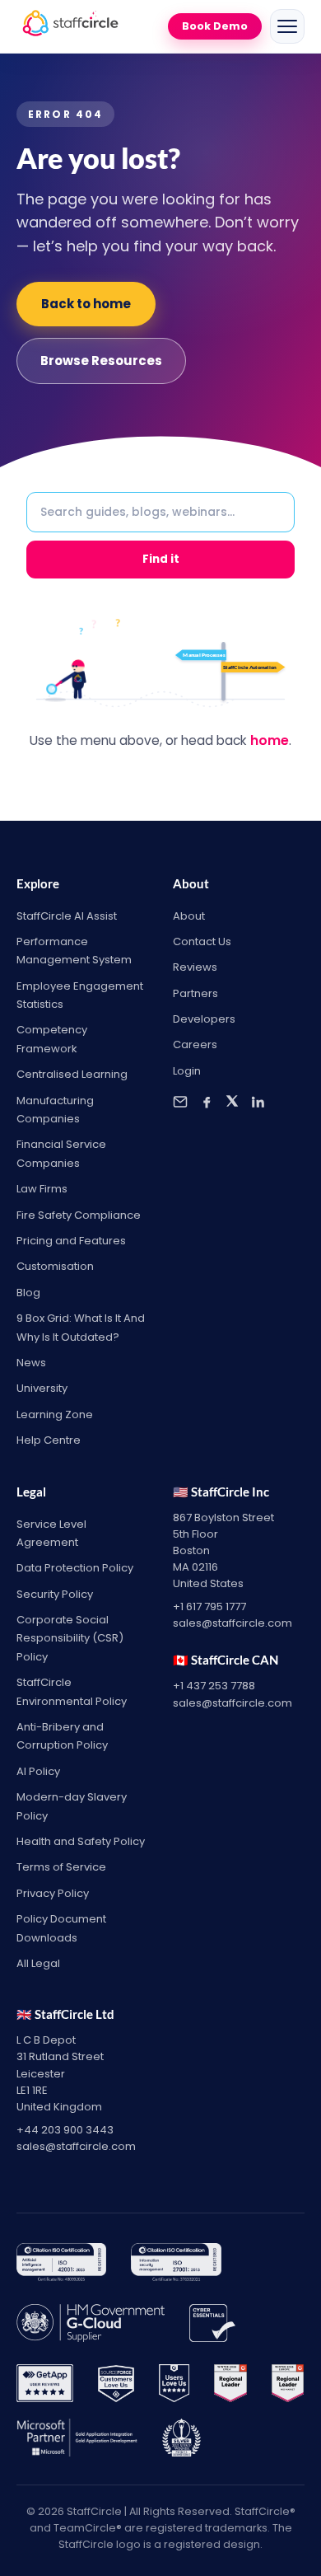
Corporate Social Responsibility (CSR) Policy (70, 1638)
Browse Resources (101, 361)
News (31, 1363)
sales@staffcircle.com (233, 1623)
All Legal (38, 1963)
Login (187, 1071)
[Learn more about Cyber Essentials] (212, 2326)
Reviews (195, 967)
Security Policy (55, 1594)
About (189, 916)
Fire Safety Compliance (79, 1215)
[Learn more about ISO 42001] (61, 2265)
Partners (195, 993)
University (42, 1388)
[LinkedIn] (258, 1102)
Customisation (55, 1266)
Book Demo (215, 26)
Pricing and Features (71, 1241)
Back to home (86, 304)
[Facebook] (207, 1102)
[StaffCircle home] (70, 26)
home (270, 740)
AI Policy (38, 1771)
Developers (204, 1019)
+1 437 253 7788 (214, 1686)
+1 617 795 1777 (209, 1606)
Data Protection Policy (75, 1568)
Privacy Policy (53, 1893)
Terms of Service (61, 1867)
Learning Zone (55, 1414)
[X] (232, 1102)
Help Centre (49, 1440)
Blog (28, 1293)
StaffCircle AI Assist (67, 916)
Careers (195, 1044)
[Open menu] (287, 26)
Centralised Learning (72, 1074)
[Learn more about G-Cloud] (91, 2326)
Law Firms (42, 1189)
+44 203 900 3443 (65, 2130)
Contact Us (202, 941)
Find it (161, 559)
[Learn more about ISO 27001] (176, 2265)
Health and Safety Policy (81, 1841)
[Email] (180, 1102)
